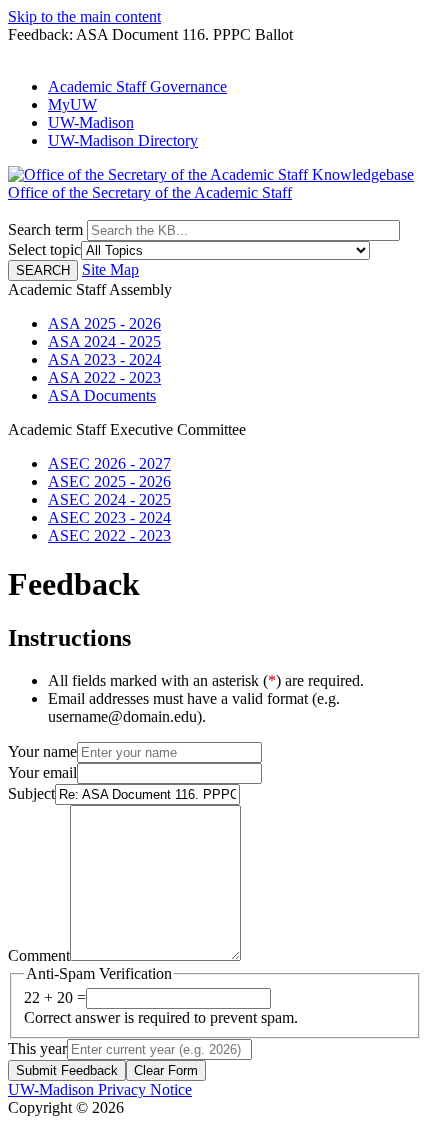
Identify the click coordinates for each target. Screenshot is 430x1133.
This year (37, 1048)
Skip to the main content (84, 16)
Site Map (110, 269)
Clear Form (166, 1070)
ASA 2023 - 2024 (104, 359)
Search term (45, 229)
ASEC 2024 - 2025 (109, 499)
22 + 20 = (55, 997)
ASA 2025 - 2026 (104, 323)
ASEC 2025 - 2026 (109, 481)
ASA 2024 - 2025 (104, 341)
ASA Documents (102, 395)
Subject (31, 793)
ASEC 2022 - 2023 (109, 535)
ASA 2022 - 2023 (104, 377)
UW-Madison (91, 122)
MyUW (72, 104)
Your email (42, 772)
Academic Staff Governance (137, 86)
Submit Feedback (67, 1070)
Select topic (44, 249)
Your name (42, 751)
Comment (39, 955)
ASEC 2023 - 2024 (109, 517)
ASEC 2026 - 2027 (109, 463)
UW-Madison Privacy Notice (100, 1089)
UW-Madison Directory (123, 140)
